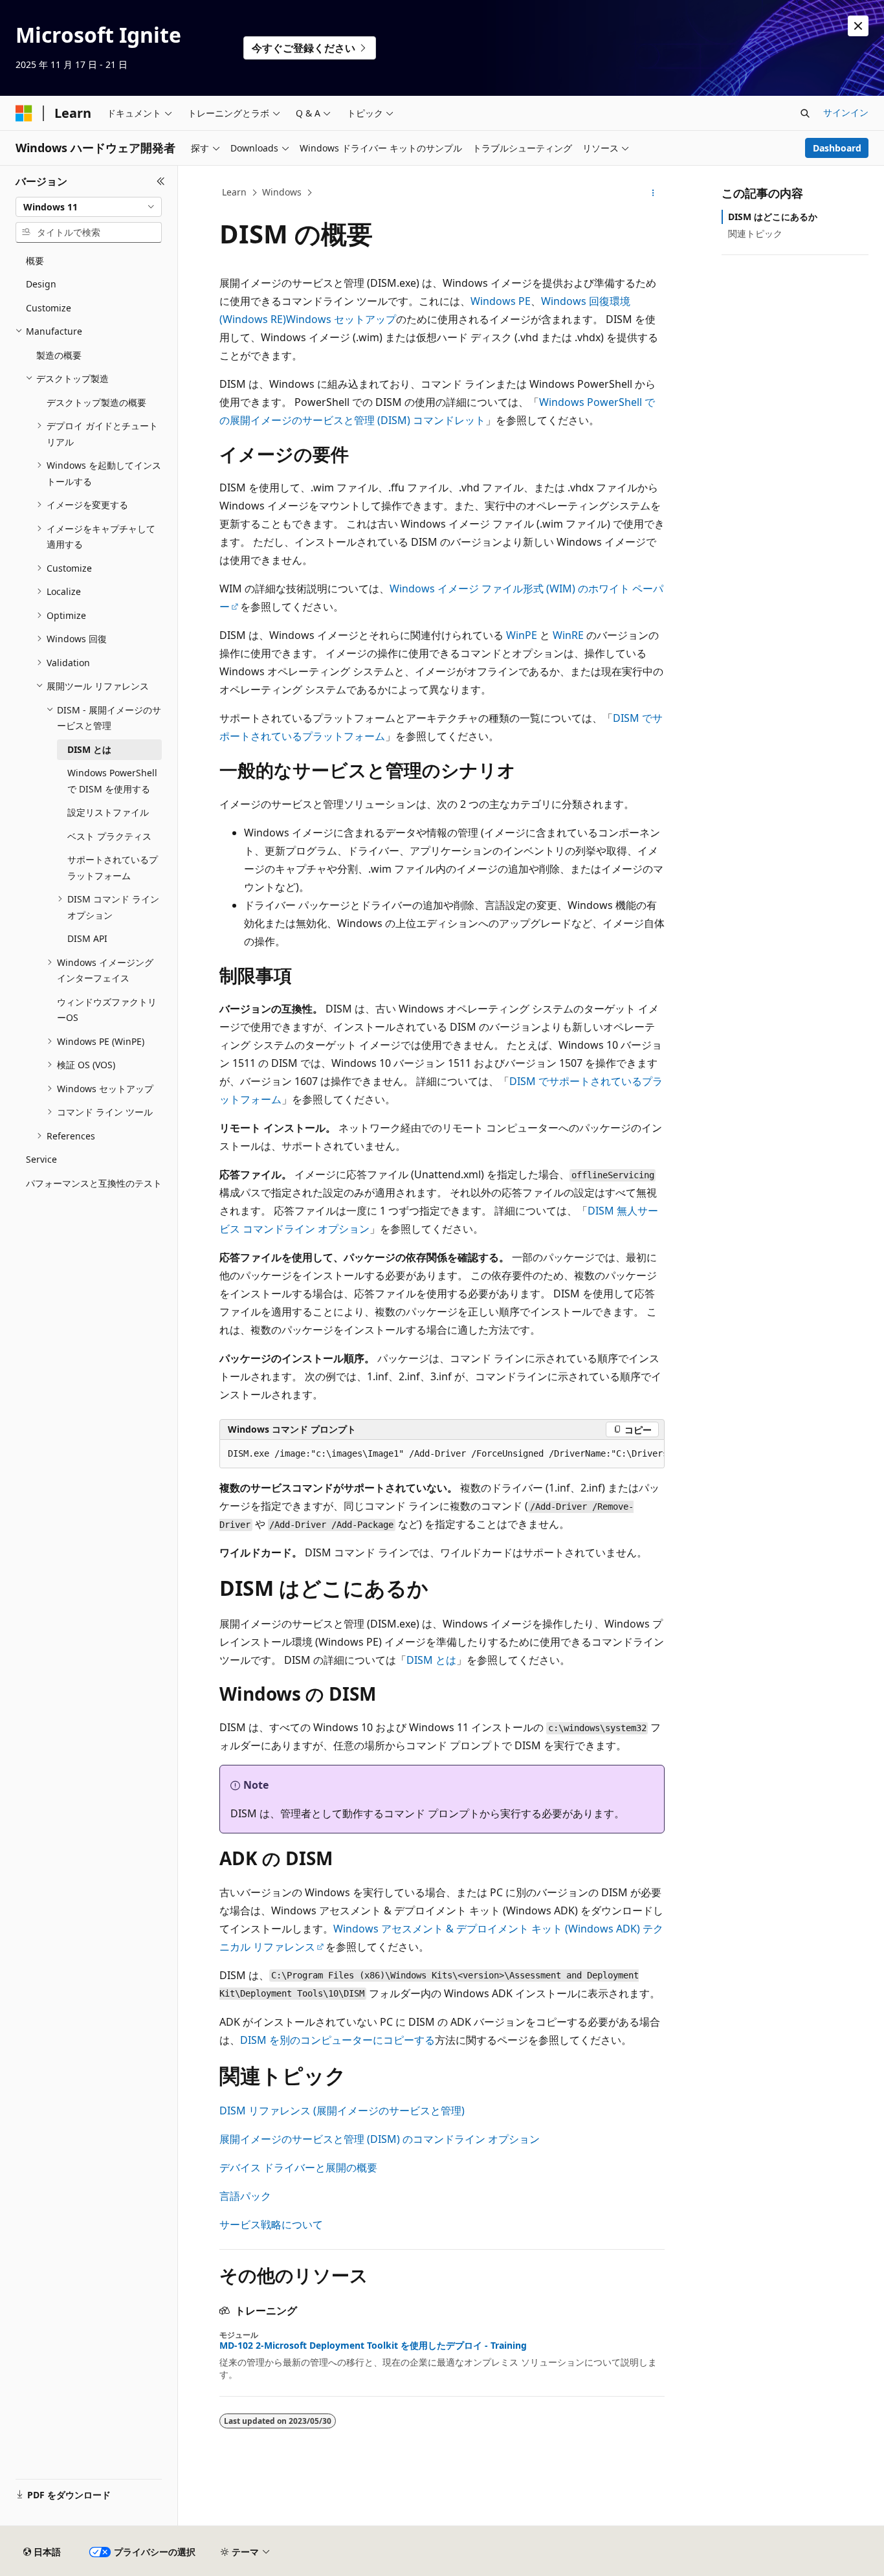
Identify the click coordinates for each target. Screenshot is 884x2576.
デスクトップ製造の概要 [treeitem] (96, 402)
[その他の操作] (653, 193)
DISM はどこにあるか (773, 217)
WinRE (568, 635)
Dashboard (837, 148)
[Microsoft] (24, 113)
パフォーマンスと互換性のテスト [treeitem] (94, 1183)
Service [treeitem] (41, 1159)
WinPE (522, 635)
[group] (442, 1454)
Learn (234, 192)
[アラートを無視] (858, 26)
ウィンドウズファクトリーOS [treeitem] (107, 1010)
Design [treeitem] (41, 284)
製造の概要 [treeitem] (59, 355)
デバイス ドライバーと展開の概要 (298, 2167)
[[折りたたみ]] (161, 181)
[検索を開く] (805, 113)
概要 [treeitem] (35, 261)
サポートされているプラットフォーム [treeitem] (113, 868)
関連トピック (755, 233)
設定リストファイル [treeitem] (108, 812)
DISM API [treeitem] (87, 938)
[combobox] (89, 207)
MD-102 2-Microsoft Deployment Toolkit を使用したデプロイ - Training (373, 2346)
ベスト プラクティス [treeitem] (109, 836)
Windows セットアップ (341, 319)
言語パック (245, 2196)
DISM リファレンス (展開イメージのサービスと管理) (342, 2111)
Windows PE (501, 301)
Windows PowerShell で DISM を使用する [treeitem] (112, 781)
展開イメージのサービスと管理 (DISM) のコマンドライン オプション (380, 2139)
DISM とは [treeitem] (89, 749)
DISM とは (431, 1660)
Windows (282, 192)
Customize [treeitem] (49, 308)
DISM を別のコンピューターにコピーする (337, 2040)
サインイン (846, 112)
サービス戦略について (271, 2224)
